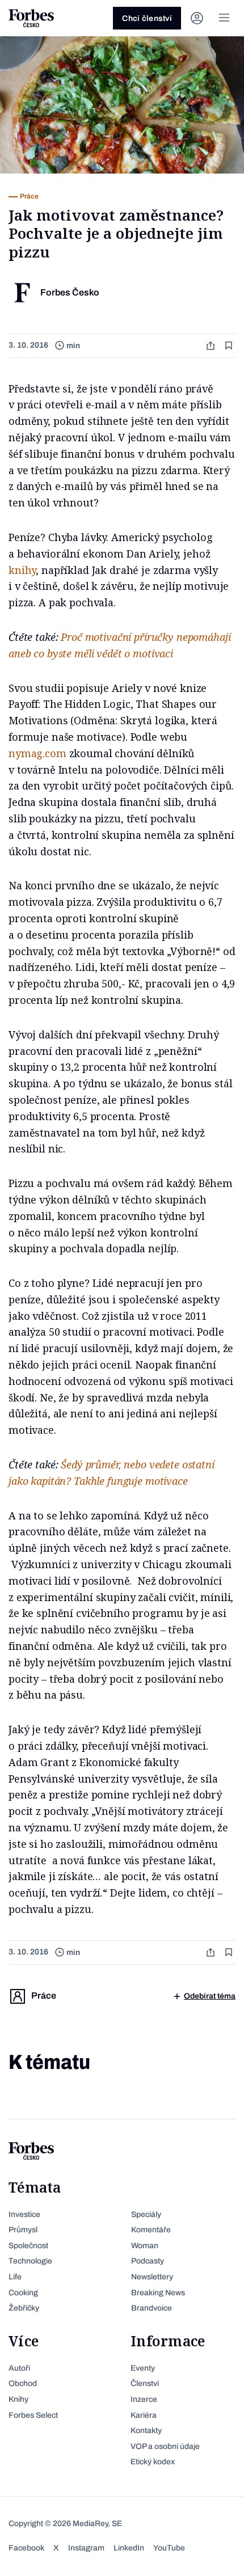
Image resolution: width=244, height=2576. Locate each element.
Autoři (19, 2368)
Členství (145, 2383)
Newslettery (152, 2277)
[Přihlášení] (197, 18)
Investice (24, 2214)
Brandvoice (152, 2308)
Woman (145, 2246)
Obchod (23, 2383)
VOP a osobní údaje (165, 2446)
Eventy (143, 2368)
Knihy (18, 2399)
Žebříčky (24, 2308)
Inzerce (144, 2399)
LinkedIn (129, 2548)
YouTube (169, 2548)
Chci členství (147, 18)
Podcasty (148, 2261)
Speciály (146, 2214)
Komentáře (151, 2230)
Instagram (86, 2548)
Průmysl (23, 2230)
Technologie (30, 2261)
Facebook (26, 2548)
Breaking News (158, 2293)
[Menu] (224, 18)
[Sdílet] (212, 346)
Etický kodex (153, 2462)
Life (15, 2277)
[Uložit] (230, 346)
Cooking (23, 2293)
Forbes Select (33, 2415)
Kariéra (144, 2415)
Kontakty (146, 2431)
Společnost (28, 2246)
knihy (22, 570)
